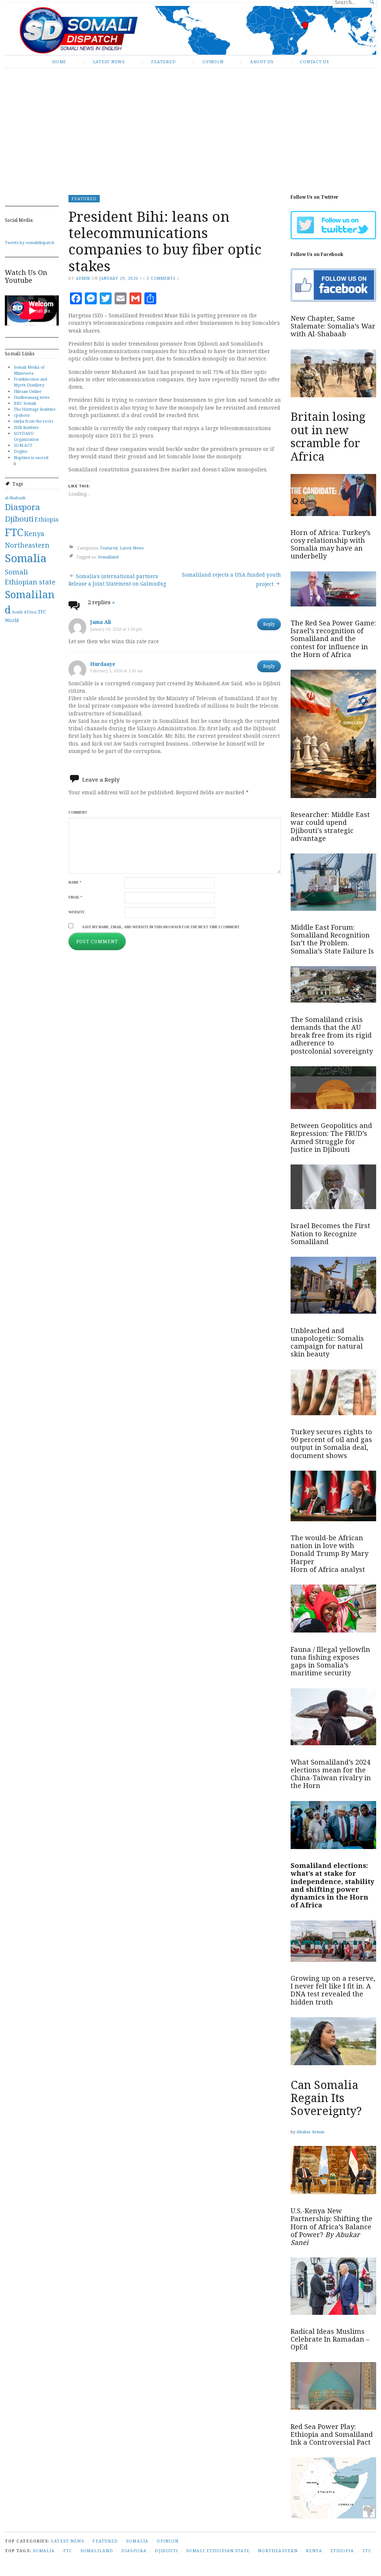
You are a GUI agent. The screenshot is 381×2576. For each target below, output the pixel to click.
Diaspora (23, 507)
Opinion (213, 62)
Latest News (109, 62)
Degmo (21, 451)
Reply (269, 624)
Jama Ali (100, 622)
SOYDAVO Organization (26, 436)
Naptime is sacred (31, 457)
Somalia (26, 558)
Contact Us (314, 62)
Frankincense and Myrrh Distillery (31, 382)
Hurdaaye (103, 664)
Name (75, 882)
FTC (14, 532)
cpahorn (22, 415)
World (12, 620)
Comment (78, 812)
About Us (262, 62)
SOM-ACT (23, 445)
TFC (42, 612)
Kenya (34, 534)
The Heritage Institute (35, 409)
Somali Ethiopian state (218, 2551)
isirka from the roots (33, 421)
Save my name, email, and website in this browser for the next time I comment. (161, 927)
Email (75, 897)
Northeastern (27, 545)
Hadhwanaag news (32, 397)
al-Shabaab (15, 498)
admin (83, 278)
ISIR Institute (26, 427)
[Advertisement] (190, 126)
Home (59, 62)
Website (77, 912)
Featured (163, 62)
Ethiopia (47, 519)
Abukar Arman (310, 2132)
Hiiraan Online (28, 391)
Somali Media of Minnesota (29, 370)
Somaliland (108, 557)
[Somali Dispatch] (190, 30)
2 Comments (161, 278)
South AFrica (24, 612)
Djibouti (19, 519)
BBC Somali (25, 403)
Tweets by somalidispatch (30, 242)
